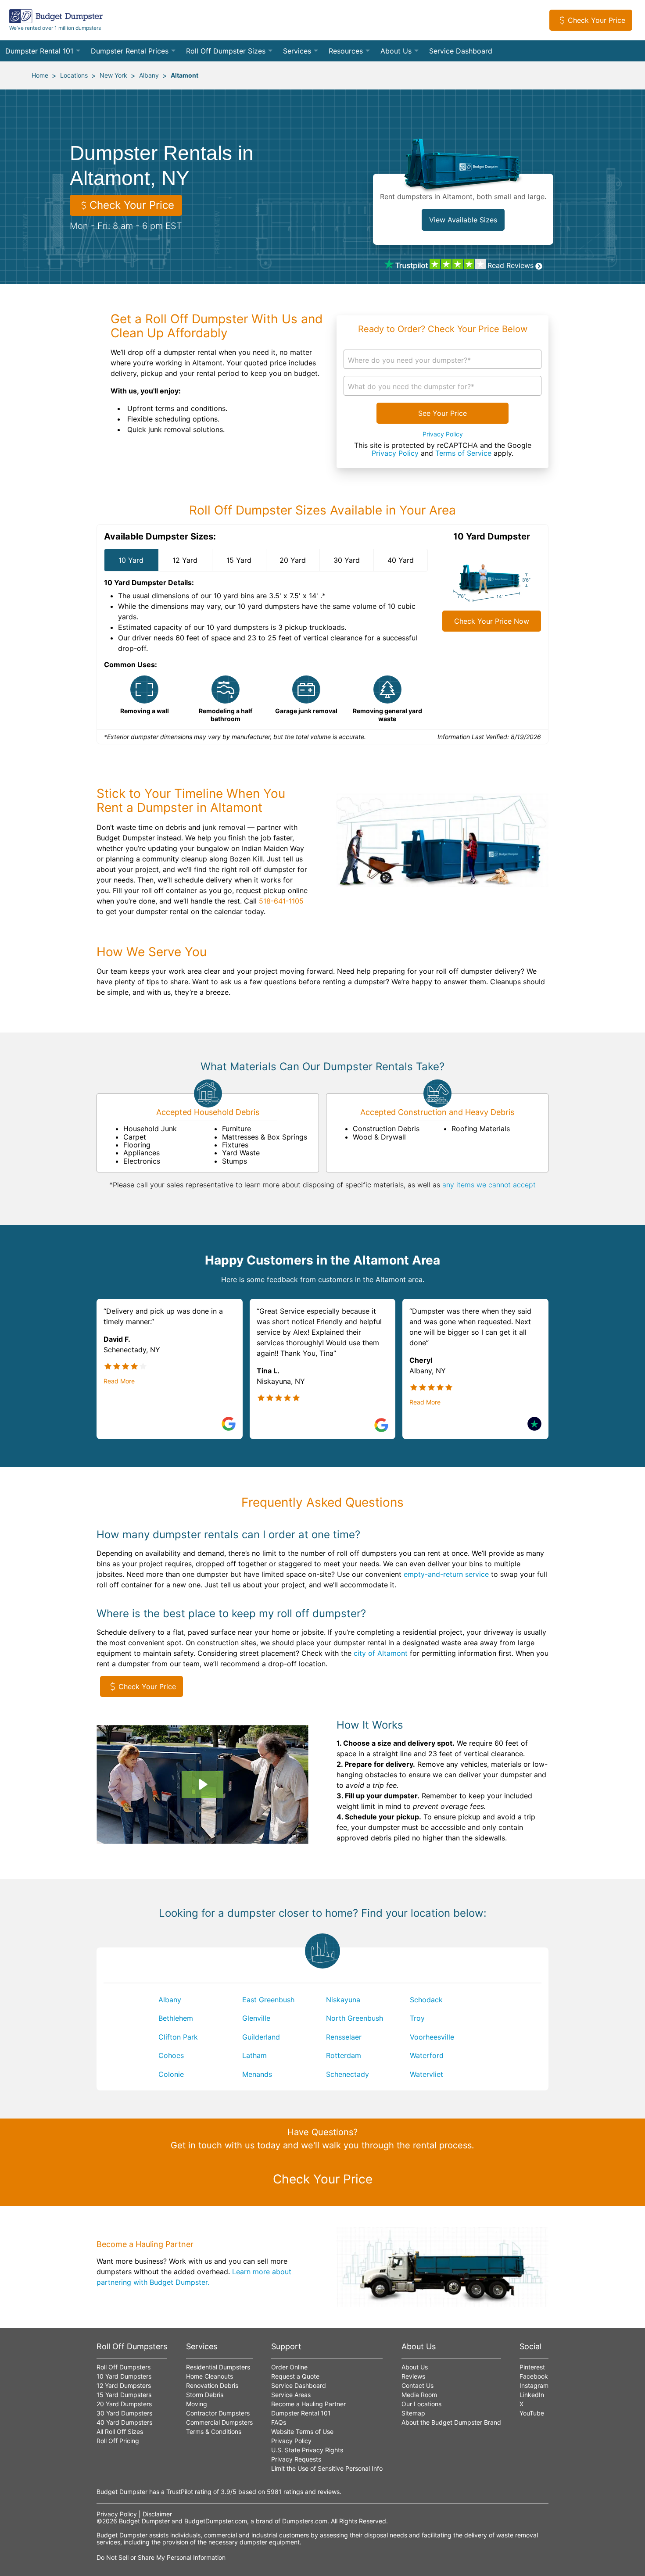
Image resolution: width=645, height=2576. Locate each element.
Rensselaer (344, 2037)
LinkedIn (532, 2395)
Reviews (413, 2376)
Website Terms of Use (302, 2431)
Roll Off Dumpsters (124, 2367)
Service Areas (291, 2395)
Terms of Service (463, 453)
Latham (254, 2055)
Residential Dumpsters (218, 2367)
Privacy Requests (296, 2459)
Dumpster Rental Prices (130, 51)
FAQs (279, 2422)
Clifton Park (178, 2037)
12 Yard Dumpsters (124, 2385)
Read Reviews (511, 265)
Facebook (534, 2376)
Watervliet (426, 2074)
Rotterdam (344, 2055)
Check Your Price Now (492, 621)
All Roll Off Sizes (120, 2431)
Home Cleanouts (210, 2376)
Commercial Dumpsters (219, 2422)
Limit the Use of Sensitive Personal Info (327, 2468)
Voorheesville (432, 2037)
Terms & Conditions (214, 2431)
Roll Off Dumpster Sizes (226, 51)
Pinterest (532, 2367)
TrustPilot (180, 2492)
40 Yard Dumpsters (124, 2422)
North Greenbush (355, 2018)
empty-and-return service (446, 1574)
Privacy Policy (443, 434)
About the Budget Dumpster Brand (451, 2422)
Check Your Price (597, 20)
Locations (74, 75)
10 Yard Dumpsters (124, 2376)
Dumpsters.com (305, 2521)
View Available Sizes (463, 220)
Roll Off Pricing (118, 2441)
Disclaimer (157, 2514)
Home (40, 75)
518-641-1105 (281, 901)
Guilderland (261, 2037)
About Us (396, 51)
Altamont (185, 75)
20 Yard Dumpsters (124, 2404)
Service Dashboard (461, 51)
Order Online (289, 2367)
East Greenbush (268, 2000)
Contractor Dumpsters (218, 2413)
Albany (149, 75)
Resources (346, 51)
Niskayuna (343, 2000)
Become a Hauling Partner (308, 2404)
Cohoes (171, 2055)
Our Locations (421, 2404)
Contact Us (417, 2385)
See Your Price (443, 413)
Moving (197, 2404)
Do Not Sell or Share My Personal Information (161, 2557)
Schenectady (348, 2074)
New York (113, 75)
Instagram (534, 2385)
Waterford (427, 2055)
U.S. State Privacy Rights (307, 2450)
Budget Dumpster (144, 2521)
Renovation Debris (212, 2385)
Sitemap (413, 2413)
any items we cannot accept (489, 1185)
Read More (119, 1381)
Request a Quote (295, 2376)
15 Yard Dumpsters (124, 2395)
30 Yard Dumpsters (124, 2413)
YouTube (532, 2413)
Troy (417, 2018)
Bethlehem (176, 2018)
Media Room (419, 2395)
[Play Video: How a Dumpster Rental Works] (202, 1784)
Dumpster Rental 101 (39, 51)
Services (297, 51)
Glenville (256, 2018)
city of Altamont (381, 1653)
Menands (257, 2074)
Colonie (171, 2074)
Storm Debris (205, 2395)
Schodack (426, 2000)
